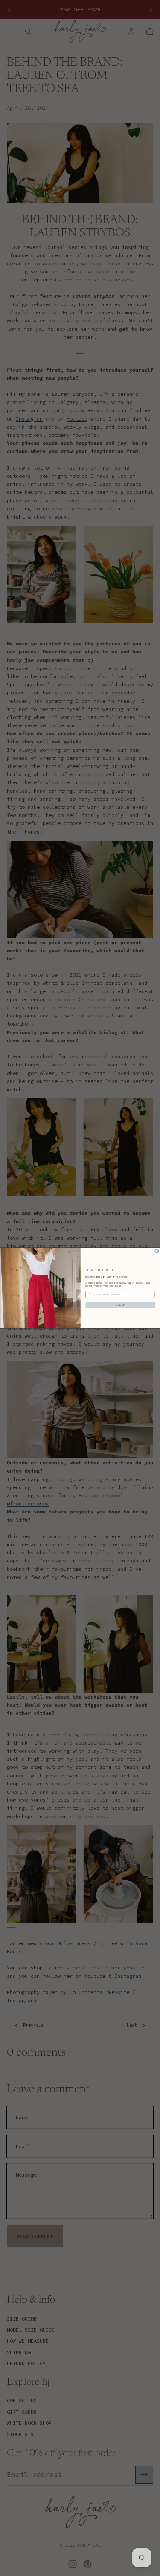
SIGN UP (120, 1305)
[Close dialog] (157, 1251)
